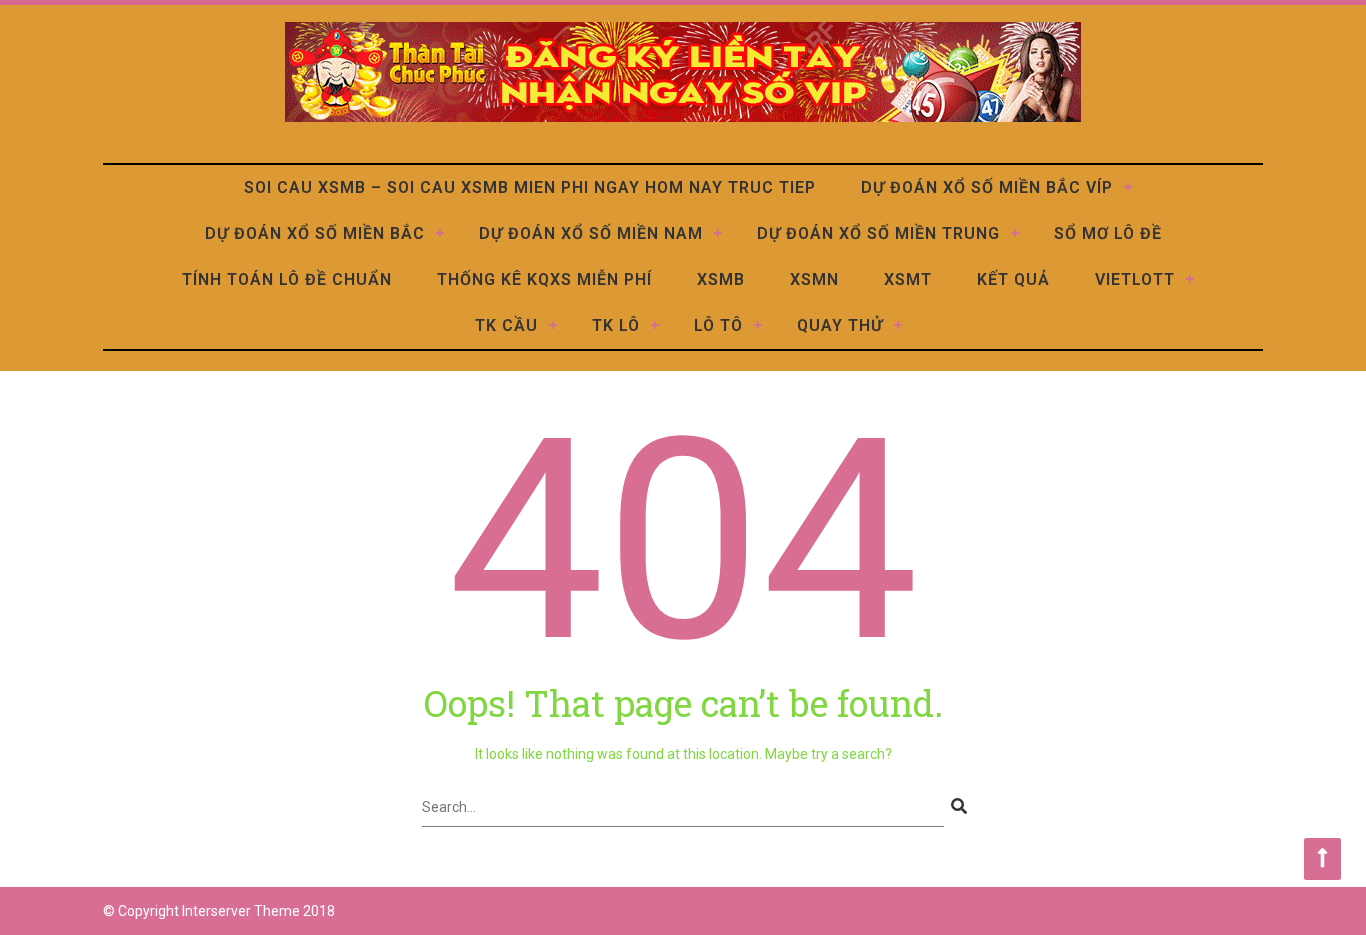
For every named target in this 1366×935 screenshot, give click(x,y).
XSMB (721, 279)
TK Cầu (506, 325)
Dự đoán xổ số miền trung (878, 233)
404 (683, 541)
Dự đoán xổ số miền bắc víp (987, 187)
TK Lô (616, 325)
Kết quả (1013, 279)
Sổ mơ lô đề (1108, 233)
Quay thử (840, 325)
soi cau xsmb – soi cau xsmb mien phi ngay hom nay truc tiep (530, 187)
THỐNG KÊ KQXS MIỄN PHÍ (544, 279)
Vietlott (1135, 279)
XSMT (908, 279)
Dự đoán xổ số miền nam (591, 233)
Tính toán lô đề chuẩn (287, 279)
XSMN (814, 279)
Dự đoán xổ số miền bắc (315, 233)
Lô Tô (718, 325)
